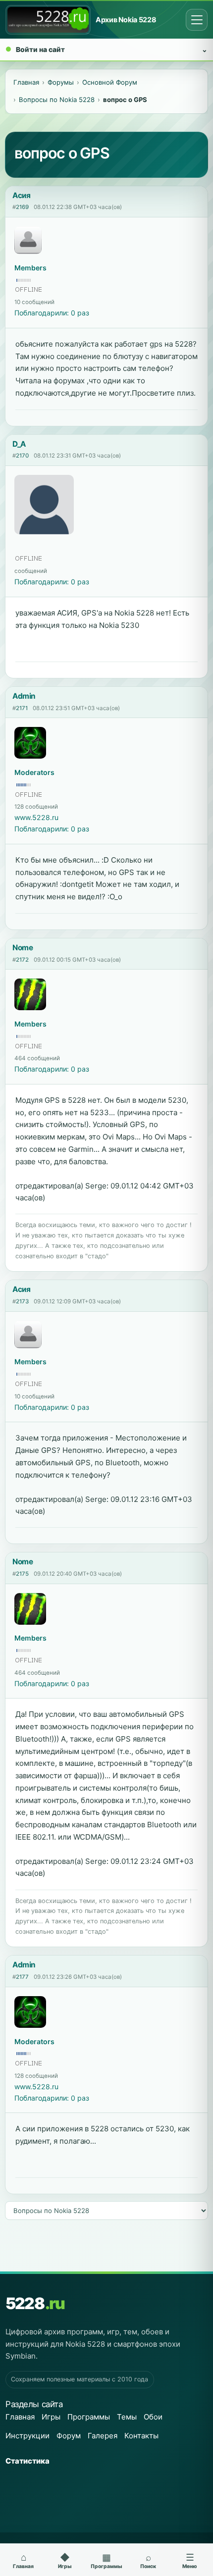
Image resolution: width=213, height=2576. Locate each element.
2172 (22, 960)
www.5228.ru (36, 817)
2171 (22, 708)
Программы (89, 2417)
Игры (51, 2417)
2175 (22, 1574)
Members (30, 268)
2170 (22, 456)
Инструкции (27, 2436)
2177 (22, 1977)
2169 (22, 207)
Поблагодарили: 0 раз (52, 313)
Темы (127, 2417)
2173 (22, 1301)
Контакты (141, 2436)
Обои (153, 2417)
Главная (20, 2417)
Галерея (103, 2436)
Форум (69, 2436)
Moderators (34, 772)
